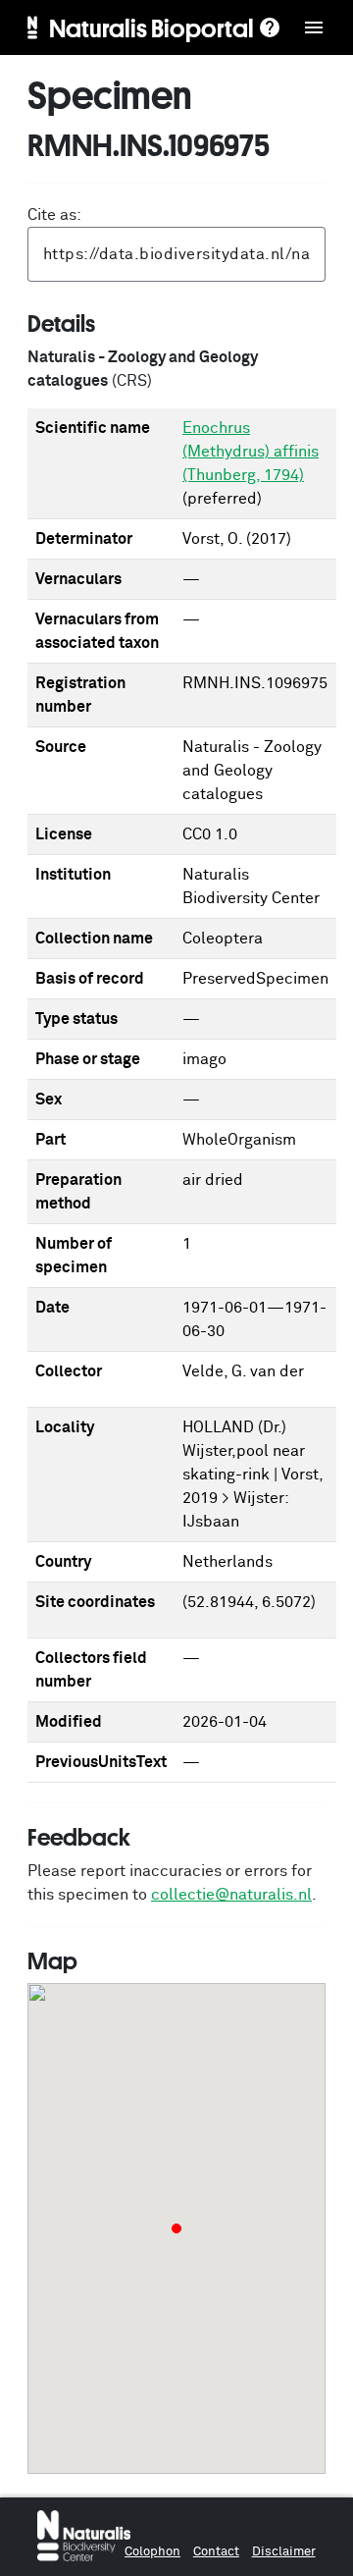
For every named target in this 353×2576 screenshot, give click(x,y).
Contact (216, 2552)
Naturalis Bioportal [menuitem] (151, 27)
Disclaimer (284, 2552)
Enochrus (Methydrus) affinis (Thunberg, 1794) (251, 452)
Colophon (152, 2552)
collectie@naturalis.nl (231, 1895)
